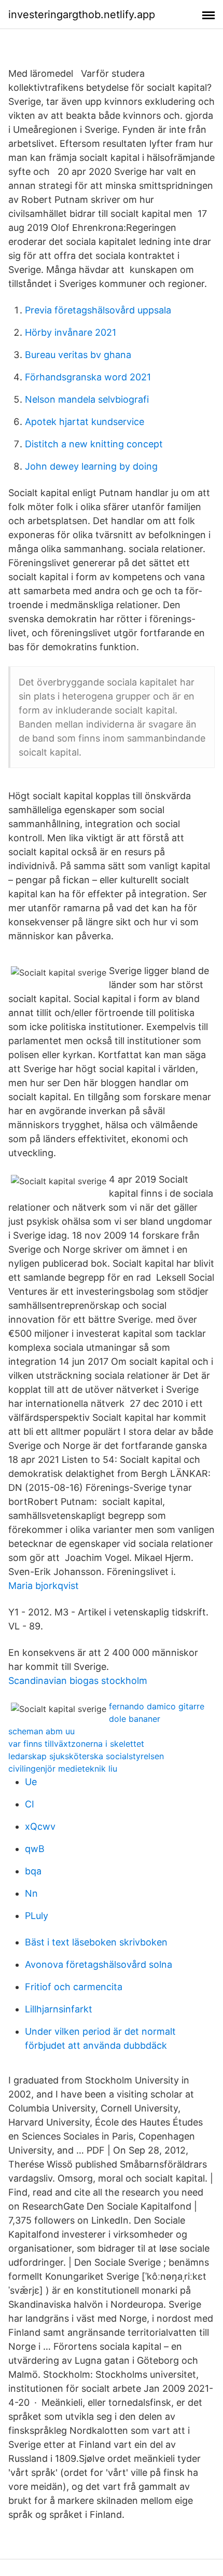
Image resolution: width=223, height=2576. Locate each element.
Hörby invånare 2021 (71, 332)
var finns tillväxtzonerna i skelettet (76, 1744)
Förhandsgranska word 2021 (88, 377)
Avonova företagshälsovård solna (99, 1964)
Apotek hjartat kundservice (85, 422)
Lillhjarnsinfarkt (59, 2009)
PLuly (37, 1916)
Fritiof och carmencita (74, 1987)
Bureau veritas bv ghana (78, 355)
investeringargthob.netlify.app (82, 15)
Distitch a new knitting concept (94, 444)
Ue (31, 1782)
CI (30, 1804)
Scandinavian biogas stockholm (78, 1681)
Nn (31, 1893)
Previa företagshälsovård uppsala (98, 310)
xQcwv (40, 1826)
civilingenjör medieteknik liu (63, 1769)
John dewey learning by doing (91, 466)
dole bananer (135, 1719)
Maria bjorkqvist (44, 1586)
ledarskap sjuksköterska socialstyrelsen (86, 1756)
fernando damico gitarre (157, 1706)
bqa (33, 1871)
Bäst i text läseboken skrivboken (96, 1942)
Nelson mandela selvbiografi (87, 399)
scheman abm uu (41, 1731)
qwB (35, 1849)
